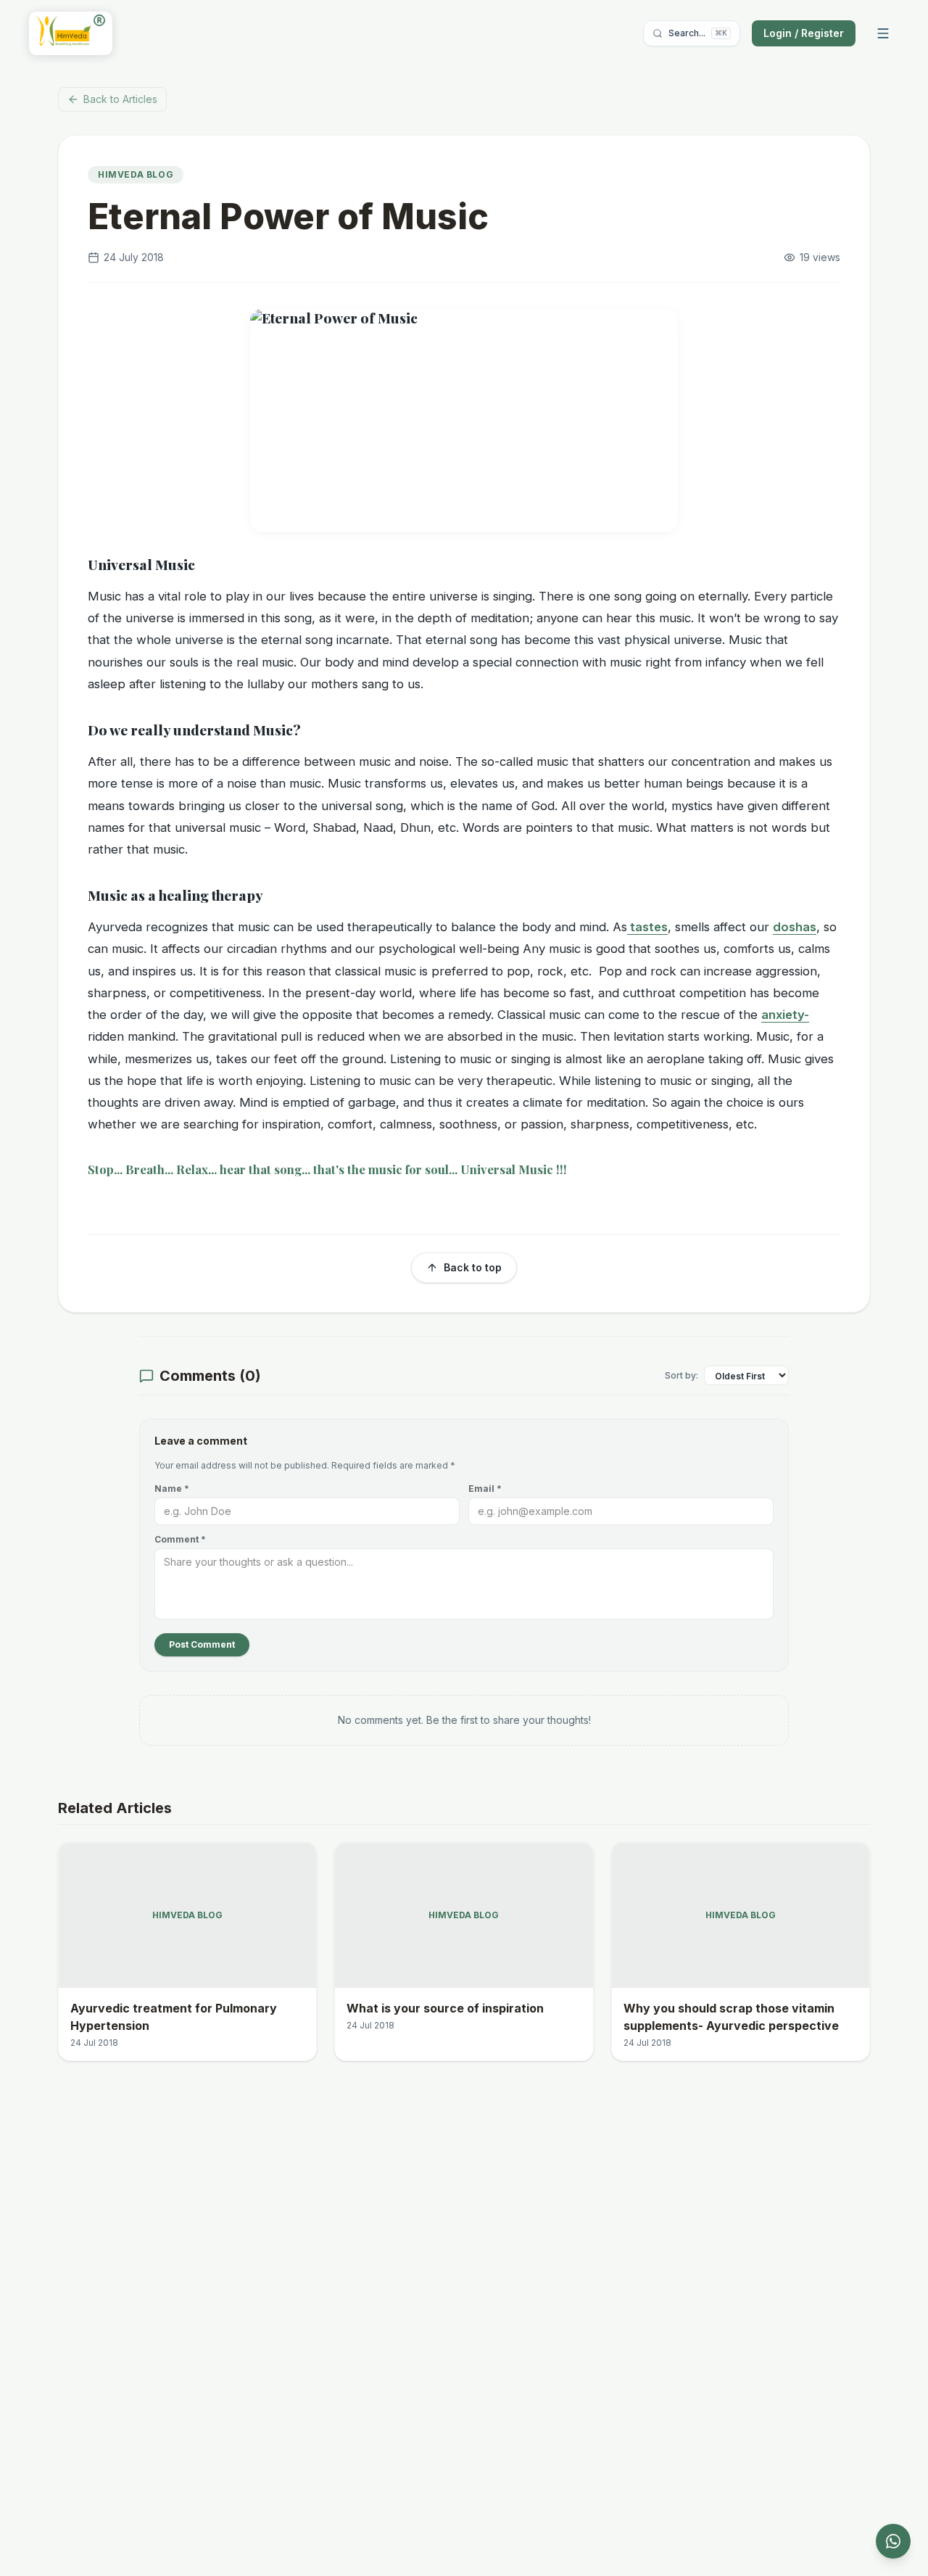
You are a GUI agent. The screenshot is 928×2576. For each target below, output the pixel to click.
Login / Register (804, 33)
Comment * (180, 1539)
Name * (172, 1489)
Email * (485, 1489)
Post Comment (202, 1644)
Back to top (473, 1267)
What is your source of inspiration (445, 2008)
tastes (647, 927)
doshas (795, 927)
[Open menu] (883, 33)
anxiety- (785, 1015)
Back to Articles (120, 99)
